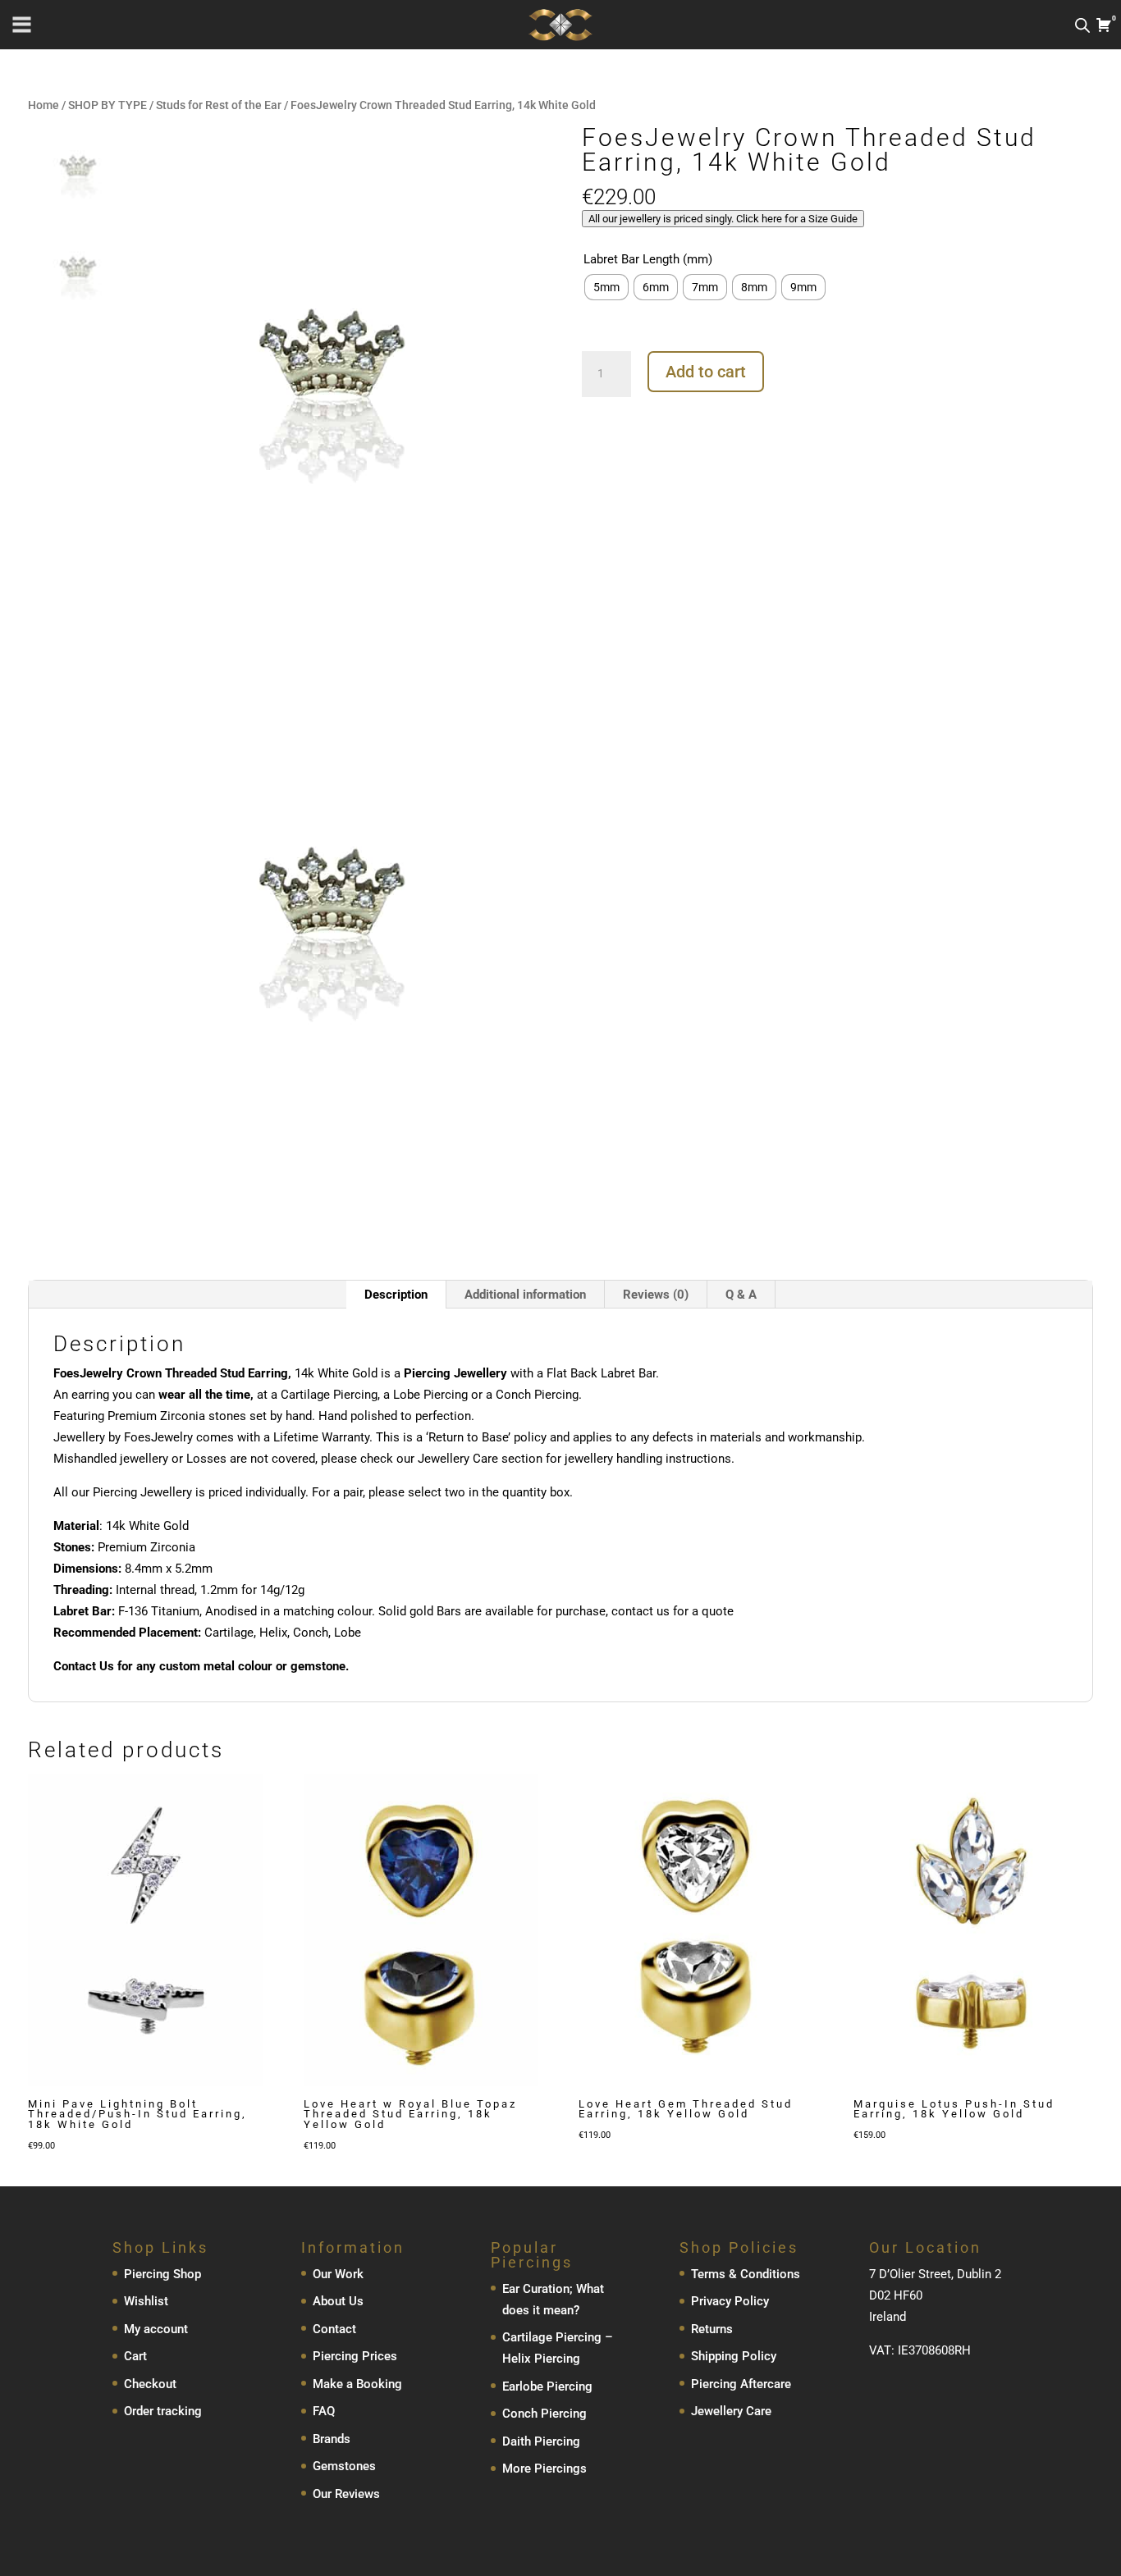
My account (156, 2329)
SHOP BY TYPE (108, 105)
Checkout (150, 2384)
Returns (712, 2329)
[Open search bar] (1082, 25)
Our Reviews (346, 2494)
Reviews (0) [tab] (656, 1295)
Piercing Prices (355, 2356)
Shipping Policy (734, 2356)
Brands (332, 2439)
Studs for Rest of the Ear (219, 105)
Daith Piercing (541, 2441)
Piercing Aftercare (741, 2384)
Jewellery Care (731, 2411)
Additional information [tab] (525, 1295)
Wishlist (146, 2301)
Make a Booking (357, 2384)
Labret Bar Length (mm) (648, 259)
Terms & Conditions (746, 2274)
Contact (334, 2329)
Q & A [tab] (741, 1295)
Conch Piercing (544, 2414)
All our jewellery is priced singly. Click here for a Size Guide (723, 219)
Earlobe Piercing (547, 2386)
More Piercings (544, 2469)
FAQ (324, 2411)
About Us (338, 2301)
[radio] (606, 287)
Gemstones (344, 2466)
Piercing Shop (162, 2274)
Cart (135, 2356)
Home (43, 105)
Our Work (338, 2274)
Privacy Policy (730, 2301)
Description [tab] (396, 1295)
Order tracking (163, 2411)
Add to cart (706, 372)
